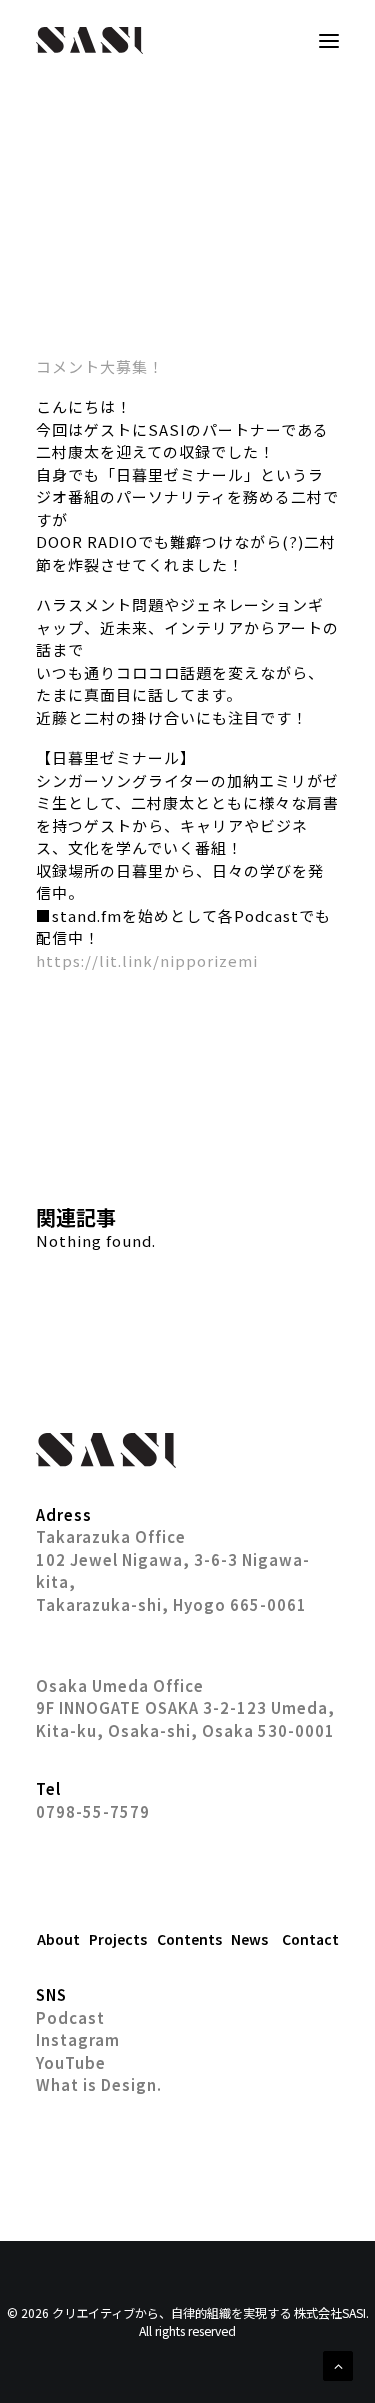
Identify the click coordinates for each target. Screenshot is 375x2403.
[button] (329, 40)
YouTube (71, 2062)
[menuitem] (58, 1939)
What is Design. (99, 2084)
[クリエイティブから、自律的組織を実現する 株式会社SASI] (89, 40)
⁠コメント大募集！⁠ (100, 366)
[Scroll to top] (338, 2364)
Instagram (78, 2039)
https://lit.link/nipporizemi (147, 960)
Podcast (70, 2017)
